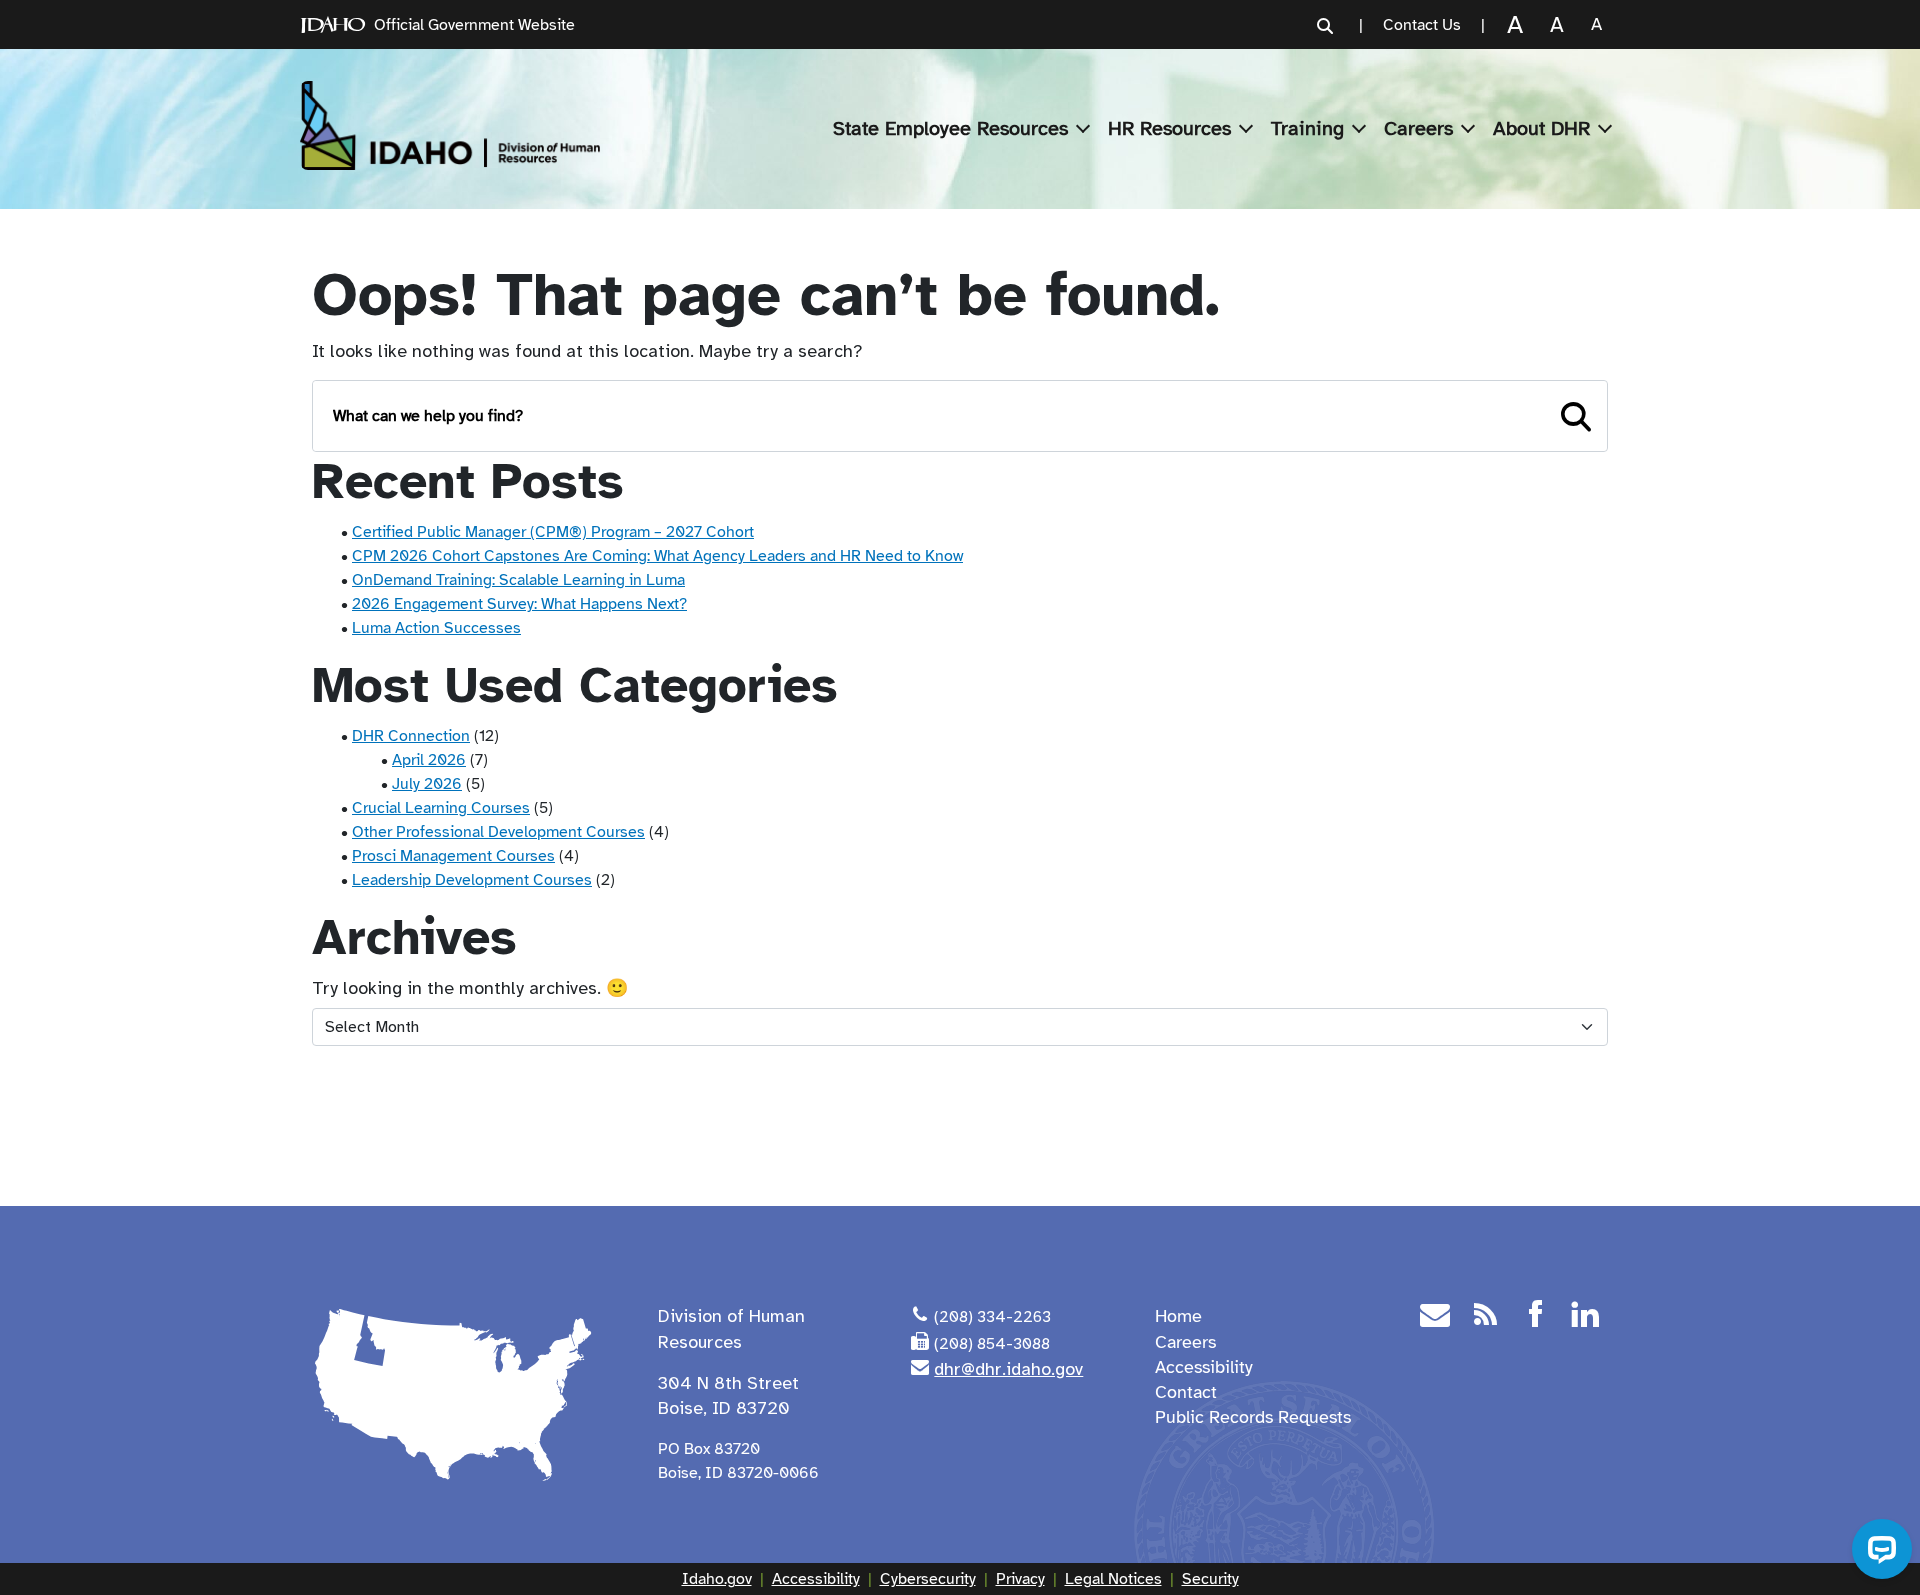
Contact (1186, 1392)
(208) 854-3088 (992, 1344)
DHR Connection (411, 736)
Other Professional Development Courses (498, 832)
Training (1307, 128)
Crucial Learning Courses (441, 808)
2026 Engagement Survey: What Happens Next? (519, 604)
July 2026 (427, 784)
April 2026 (429, 760)
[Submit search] (1576, 416)
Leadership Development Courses (472, 880)
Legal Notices (1113, 1579)
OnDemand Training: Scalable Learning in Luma (518, 580)
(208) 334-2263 (992, 1317)
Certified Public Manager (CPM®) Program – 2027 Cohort (553, 532)
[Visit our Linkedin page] (1585, 1318)
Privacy (1020, 1579)
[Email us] (1435, 1318)
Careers (1418, 128)
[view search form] (1325, 25)
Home (1178, 1316)
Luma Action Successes (436, 628)
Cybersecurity (928, 1579)
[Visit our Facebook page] (1535, 1318)
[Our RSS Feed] (1485, 1318)
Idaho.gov (717, 1579)
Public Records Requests (1253, 1417)
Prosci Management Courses (453, 856)
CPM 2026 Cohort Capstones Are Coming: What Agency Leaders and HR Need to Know (657, 556)
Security (1210, 1579)
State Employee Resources (950, 128)
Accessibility (1204, 1367)
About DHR (1541, 128)
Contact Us (1422, 25)
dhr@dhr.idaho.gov (1008, 1369)
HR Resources (1169, 128)
